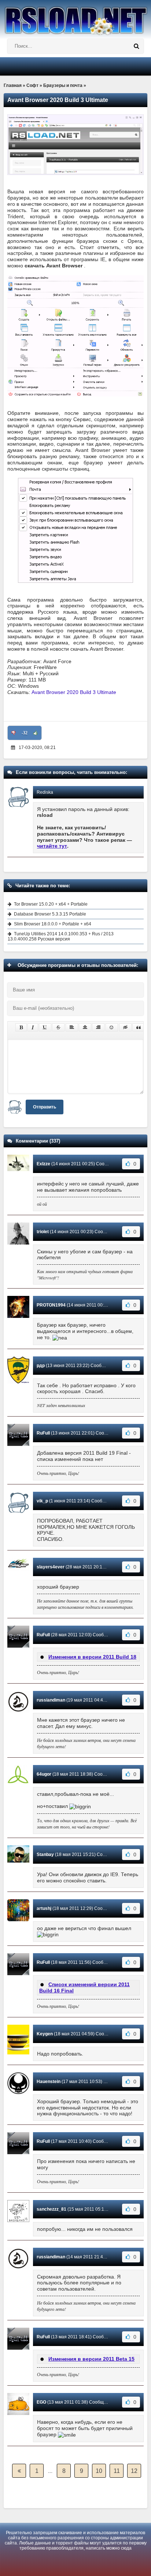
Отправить (45, 1107)
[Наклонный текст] (33, 1027)
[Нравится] (36, 733)
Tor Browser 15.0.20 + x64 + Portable (51, 904)
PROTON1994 (51, 1305)
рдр (41, 1366)
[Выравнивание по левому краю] (72, 1027)
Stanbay (45, 1855)
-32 (25, 733)
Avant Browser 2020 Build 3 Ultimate (74, 692)
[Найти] (136, 46)
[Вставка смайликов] (112, 1027)
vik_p (42, 1501)
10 (99, 2471)
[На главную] (75, 18)
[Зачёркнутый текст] (58, 1027)
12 (134, 2471)
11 (117, 2471)
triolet (43, 1232)
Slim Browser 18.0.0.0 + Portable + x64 (53, 924)
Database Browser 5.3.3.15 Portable (50, 914)
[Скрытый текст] (125, 1027)
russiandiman (51, 1700)
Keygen (45, 2034)
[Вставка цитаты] (139, 1027)
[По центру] (85, 1027)
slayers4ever (51, 1567)
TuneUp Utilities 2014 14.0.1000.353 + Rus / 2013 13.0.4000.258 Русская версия (61, 936)
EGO (41, 2402)
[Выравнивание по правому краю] (98, 1027)
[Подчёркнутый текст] (45, 1027)
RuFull (43, 1433)
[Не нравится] (14, 733)
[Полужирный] (21, 1027)
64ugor (44, 1774)
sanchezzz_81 (51, 2209)
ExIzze (43, 1164)
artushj (44, 1908)
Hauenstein (49, 2082)
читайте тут (52, 846)
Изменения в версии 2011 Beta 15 (91, 2359)
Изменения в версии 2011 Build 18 (92, 1657)
